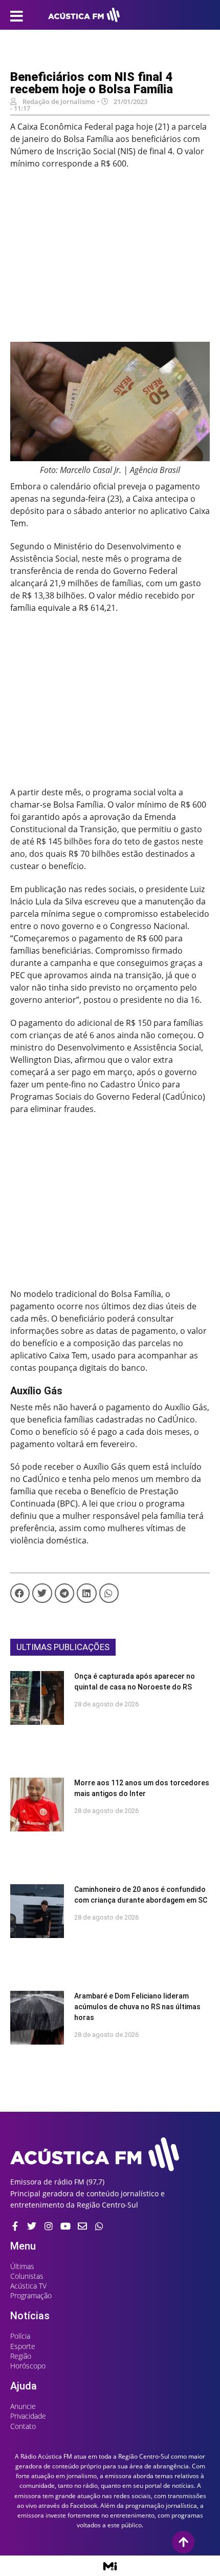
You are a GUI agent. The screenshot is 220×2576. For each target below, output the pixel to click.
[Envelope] (82, 2226)
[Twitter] (32, 2226)
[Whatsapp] (99, 2226)
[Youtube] (65, 2226)
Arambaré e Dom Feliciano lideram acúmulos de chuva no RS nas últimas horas (137, 2007)
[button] (20, 1593)
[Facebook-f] (15, 2226)
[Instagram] (49, 2226)
